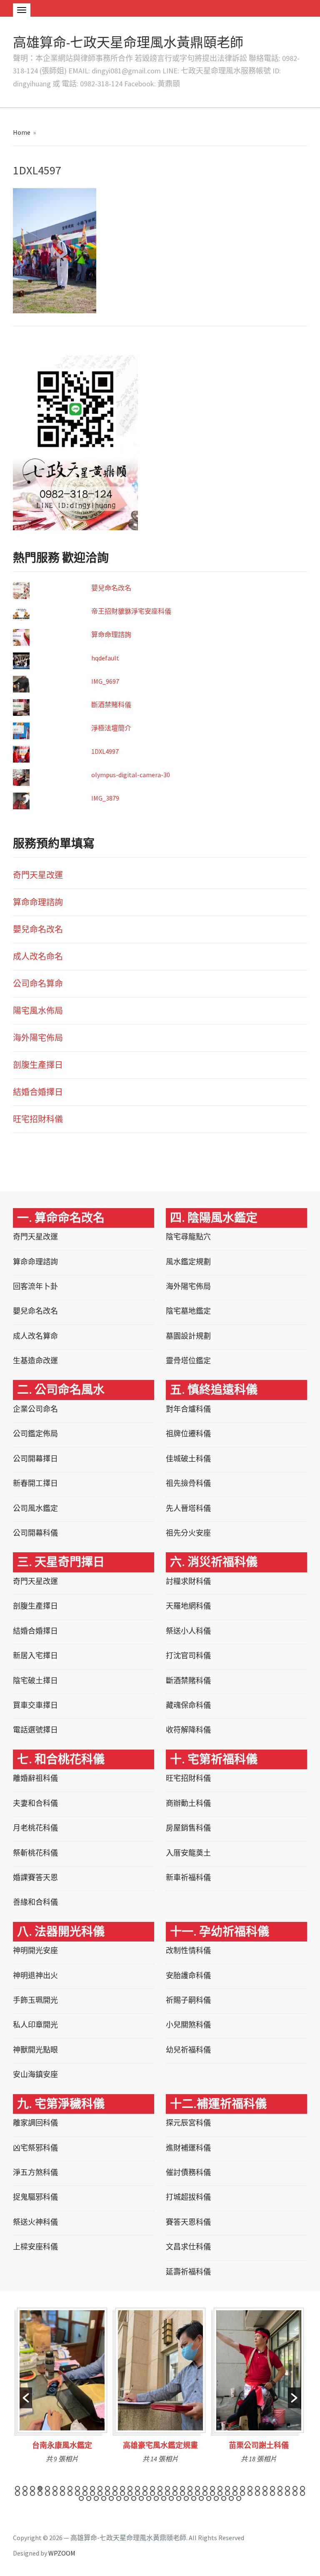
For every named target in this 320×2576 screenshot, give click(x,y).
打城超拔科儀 (188, 2197)
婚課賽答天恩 (35, 1877)
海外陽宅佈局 (38, 1038)
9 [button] (77, 2488)
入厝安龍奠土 (188, 1853)
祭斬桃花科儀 (35, 1853)
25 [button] (197, 2488)
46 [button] (62, 2493)
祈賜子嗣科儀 (188, 2000)
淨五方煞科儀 (35, 2172)
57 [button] (145, 2493)
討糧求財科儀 (188, 1581)
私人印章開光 (35, 2025)
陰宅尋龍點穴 (188, 1237)
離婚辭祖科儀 (35, 1778)
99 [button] (231, 2498)
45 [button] (55, 2493)
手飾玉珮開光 (35, 2000)
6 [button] (55, 2488)
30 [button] (235, 2488)
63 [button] (190, 2493)
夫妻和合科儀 (35, 1803)
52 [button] (107, 2493)
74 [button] (272, 2493)
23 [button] (182, 2488)
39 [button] (302, 2488)
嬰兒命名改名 (111, 588)
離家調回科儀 (35, 2123)
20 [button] (160, 2488)
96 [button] (209, 2498)
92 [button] (179, 2498)
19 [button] (152, 2488)
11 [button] (92, 2488)
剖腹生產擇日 (38, 1065)
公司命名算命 (38, 983)
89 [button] (156, 2498)
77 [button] (295, 2493)
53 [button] (115, 2493)
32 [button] (250, 2488)
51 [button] (100, 2493)
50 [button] (92, 2493)
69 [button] (235, 2493)
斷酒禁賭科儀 (111, 705)
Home (22, 132)
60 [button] (167, 2493)
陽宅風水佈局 (38, 1011)
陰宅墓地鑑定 (188, 1311)
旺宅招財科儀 (38, 1119)
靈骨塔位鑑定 (188, 1361)
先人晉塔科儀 (188, 1508)
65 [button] (205, 2493)
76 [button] (287, 2493)
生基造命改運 (35, 1361)
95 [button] (201, 2498)
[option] (62, 2388)
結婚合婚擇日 (38, 1092)
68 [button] (227, 2493)
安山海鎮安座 (35, 2074)
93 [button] (186, 2498)
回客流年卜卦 (35, 1286)
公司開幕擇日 (35, 1459)
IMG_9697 (105, 681)
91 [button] (171, 2498)
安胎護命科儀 (188, 1975)
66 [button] (212, 2493)
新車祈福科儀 (188, 1877)
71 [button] (250, 2493)
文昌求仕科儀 (188, 2247)
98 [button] (224, 2498)
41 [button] (25, 2493)
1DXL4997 (105, 751)
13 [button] (107, 2488)
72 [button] (257, 2493)
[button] (26, 2398)
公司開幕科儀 (35, 1533)
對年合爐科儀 (188, 1409)
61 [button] (175, 2493)
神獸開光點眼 (35, 2050)
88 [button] (149, 2498)
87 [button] (141, 2498)
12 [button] (100, 2488)
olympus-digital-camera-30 (131, 775)
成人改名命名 (38, 956)
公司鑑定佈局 (35, 1434)
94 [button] (194, 2498)
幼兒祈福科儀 (188, 2050)
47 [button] (70, 2493)
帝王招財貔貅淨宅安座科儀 (131, 611)
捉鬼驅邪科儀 (35, 2197)
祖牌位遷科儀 (188, 1434)
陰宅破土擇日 (35, 1681)
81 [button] (96, 2498)
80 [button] (89, 2498)
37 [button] (287, 2488)
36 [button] (280, 2488)
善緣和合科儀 (35, 1902)
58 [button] (152, 2493)
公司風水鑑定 (35, 1508)
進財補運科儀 (188, 2148)
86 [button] (134, 2498)
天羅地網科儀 (188, 1606)
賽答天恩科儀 (188, 2222)
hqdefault (105, 658)
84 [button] (119, 2498)
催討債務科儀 (188, 2172)
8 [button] (70, 2488)
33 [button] (257, 2488)
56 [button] (137, 2493)
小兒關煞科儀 (188, 2025)
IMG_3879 (105, 798)
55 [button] (130, 2493)
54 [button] (122, 2493)
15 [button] (122, 2488)
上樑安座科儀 (35, 2247)
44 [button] (47, 2493)
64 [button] (197, 2493)
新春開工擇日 (35, 1483)
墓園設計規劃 (188, 1336)
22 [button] (175, 2488)
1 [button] (17, 2488)
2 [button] (25, 2488)
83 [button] (111, 2498)
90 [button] (164, 2498)
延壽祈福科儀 (188, 2272)
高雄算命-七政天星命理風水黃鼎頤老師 (128, 43)
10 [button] (85, 2488)
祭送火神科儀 (35, 2222)
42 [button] (32, 2493)
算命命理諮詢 (111, 635)
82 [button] (104, 2498)
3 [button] (32, 2488)
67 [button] (220, 2493)
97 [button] (216, 2498)
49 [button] (85, 2493)
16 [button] (130, 2488)
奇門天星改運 (38, 875)
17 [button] (137, 2488)
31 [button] (242, 2488)
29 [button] (227, 2488)
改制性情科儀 (188, 1950)
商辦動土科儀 (188, 1803)
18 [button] (145, 2488)
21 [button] (167, 2488)
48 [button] (77, 2493)
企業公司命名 (35, 1409)
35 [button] (272, 2488)
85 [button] (126, 2498)
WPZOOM (62, 2553)
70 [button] (242, 2493)
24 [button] (190, 2488)
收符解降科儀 (188, 1730)
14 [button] (115, 2488)
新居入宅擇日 (35, 1656)
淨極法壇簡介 (111, 728)
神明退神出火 (35, 1975)
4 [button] (40, 2488)
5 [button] (47, 2488)
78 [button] (302, 2493)
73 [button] (265, 2493)
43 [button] (40, 2493)
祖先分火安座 (188, 1533)
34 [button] (265, 2488)
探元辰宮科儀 (188, 2123)
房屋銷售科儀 (188, 1828)
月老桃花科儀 (35, 1828)
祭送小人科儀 (188, 1631)
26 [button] (205, 2488)
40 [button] (17, 2493)
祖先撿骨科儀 (188, 1483)
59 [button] (160, 2493)
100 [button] (239, 2498)
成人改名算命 (35, 1336)
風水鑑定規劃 (188, 1262)
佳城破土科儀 (188, 1459)
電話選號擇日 (35, 1730)
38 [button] (295, 2488)
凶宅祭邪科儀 (35, 2148)
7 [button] (62, 2488)
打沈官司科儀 (188, 1656)
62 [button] (182, 2493)
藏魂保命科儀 (188, 1705)
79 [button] (81, 2498)
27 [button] (212, 2488)
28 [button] (220, 2488)
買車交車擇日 (35, 1705)
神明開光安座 (35, 1950)
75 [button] (280, 2493)
